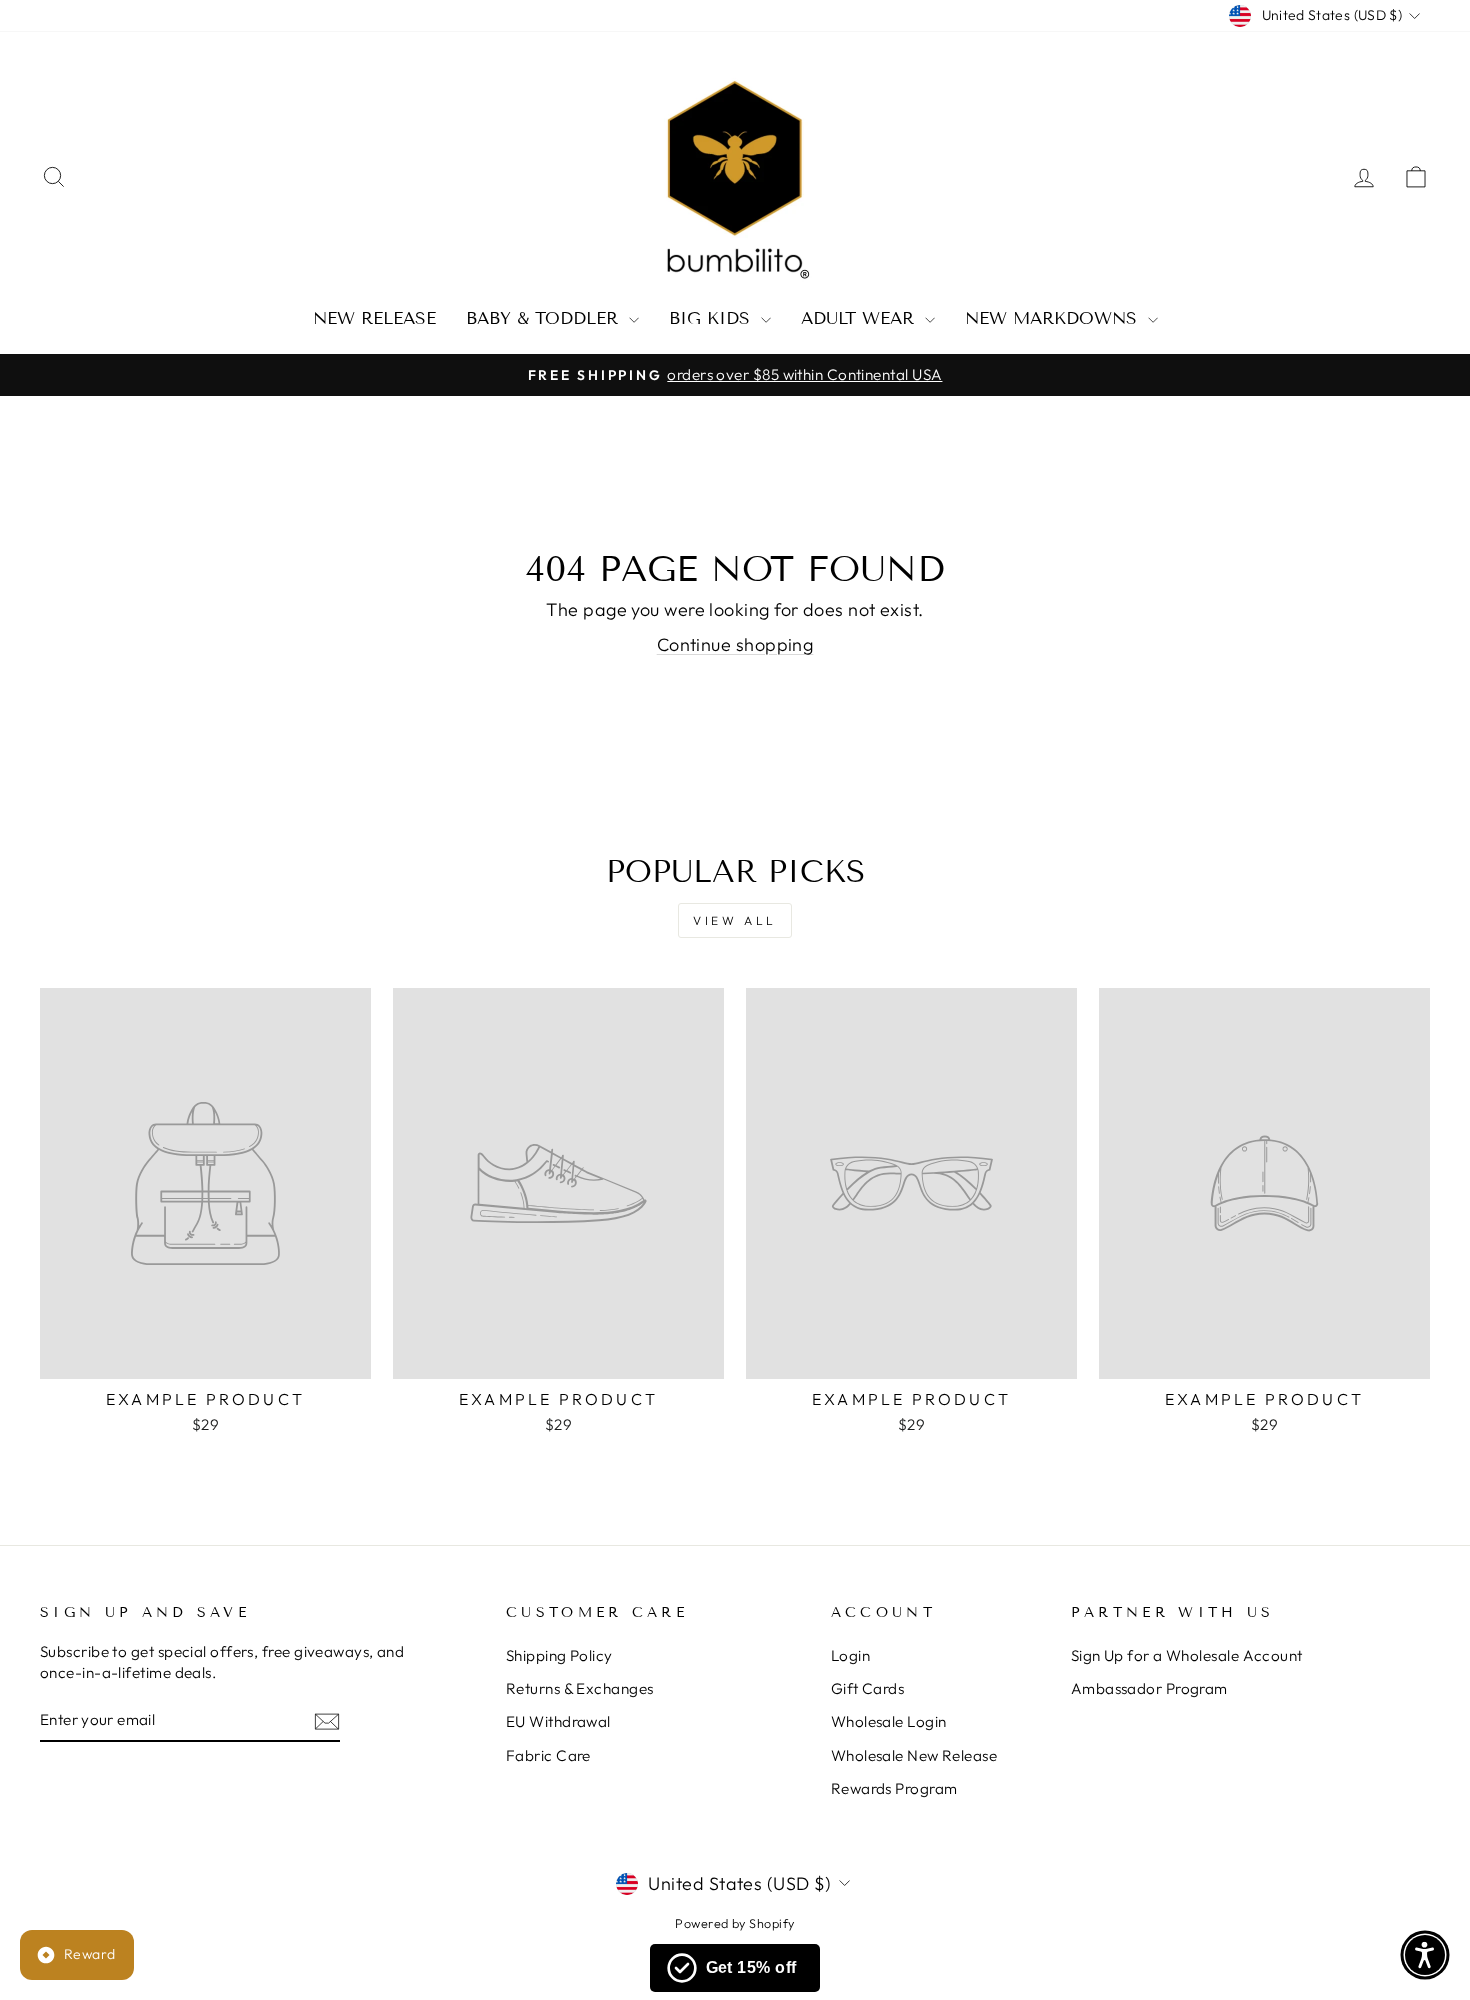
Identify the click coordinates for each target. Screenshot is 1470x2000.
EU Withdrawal (558, 1721)
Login (850, 1655)
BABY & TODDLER (545, 318)
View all (735, 920)
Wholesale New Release (914, 1755)
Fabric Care (548, 1755)
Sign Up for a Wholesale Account (1187, 1655)
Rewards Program (894, 1788)
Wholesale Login (889, 1721)
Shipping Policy (559, 1655)
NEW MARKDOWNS (1054, 318)
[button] (1425, 1955)
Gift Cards (868, 1688)
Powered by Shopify (734, 1923)
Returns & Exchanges (580, 1688)
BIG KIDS (712, 318)
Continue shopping (735, 644)
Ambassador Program (1149, 1688)
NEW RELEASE (374, 318)
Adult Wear (860, 318)
